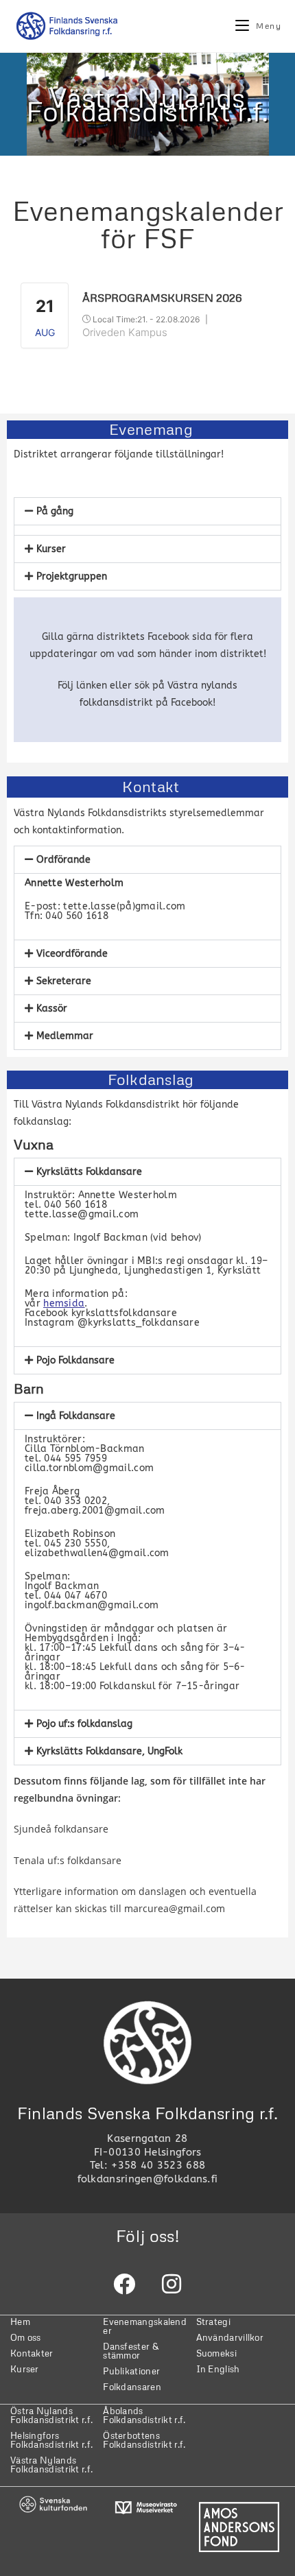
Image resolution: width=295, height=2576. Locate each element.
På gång (55, 511)
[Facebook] (124, 2284)
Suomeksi (216, 2353)
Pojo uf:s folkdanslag (84, 1724)
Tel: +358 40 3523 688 (147, 2165)
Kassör (52, 1009)
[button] (147, 511)
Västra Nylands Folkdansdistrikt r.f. (51, 2465)
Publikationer (131, 2371)
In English (218, 2369)
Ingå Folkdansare (76, 1416)
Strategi (213, 2322)
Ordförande (63, 860)
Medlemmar (65, 1036)
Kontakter (32, 2353)
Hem (20, 2322)
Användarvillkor (230, 2337)
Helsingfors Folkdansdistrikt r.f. (51, 2440)
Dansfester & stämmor (131, 2351)
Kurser (51, 549)
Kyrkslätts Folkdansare (89, 1172)
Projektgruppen (72, 576)
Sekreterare (64, 981)
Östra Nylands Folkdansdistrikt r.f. (51, 2415)
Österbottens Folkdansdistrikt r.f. (144, 2440)
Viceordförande (72, 954)
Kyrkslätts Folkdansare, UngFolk (109, 1751)
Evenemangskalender (145, 2326)
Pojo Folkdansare (75, 1360)
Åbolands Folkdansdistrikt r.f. (144, 2415)
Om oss (26, 2337)
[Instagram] (172, 2284)
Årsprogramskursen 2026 (162, 298)
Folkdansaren (132, 2387)
